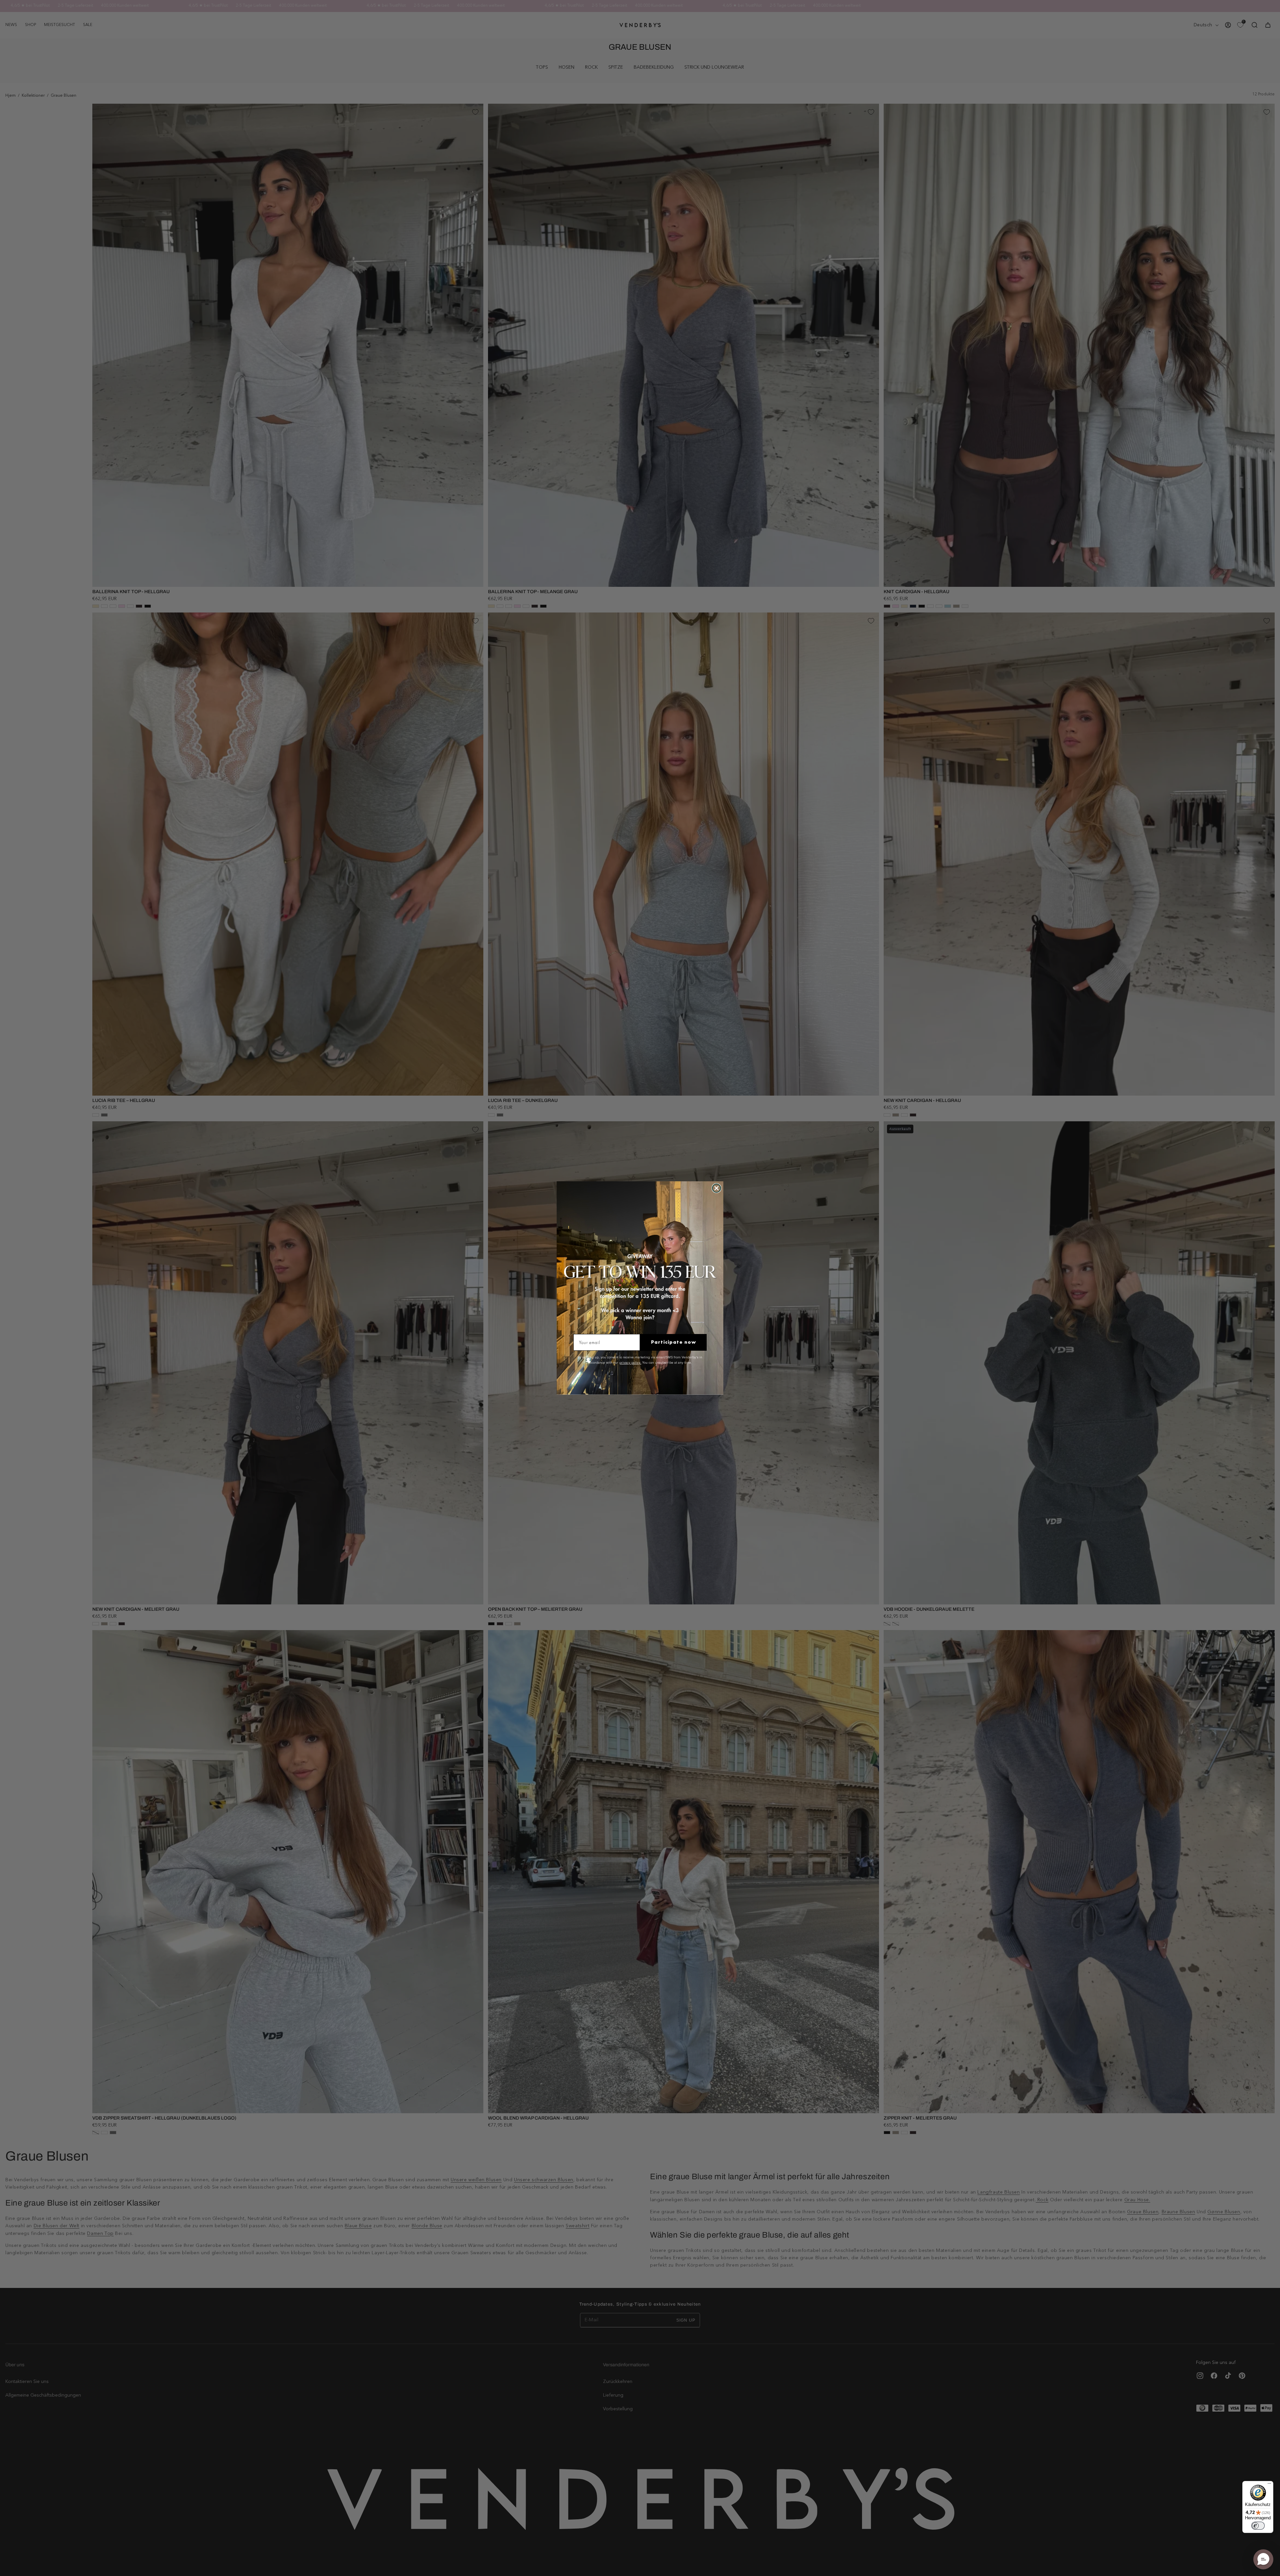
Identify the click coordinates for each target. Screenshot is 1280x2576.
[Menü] (1269, 2485)
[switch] (1258, 2526)
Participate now (673, 1342)
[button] (1263, 2559)
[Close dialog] (716, 1188)
